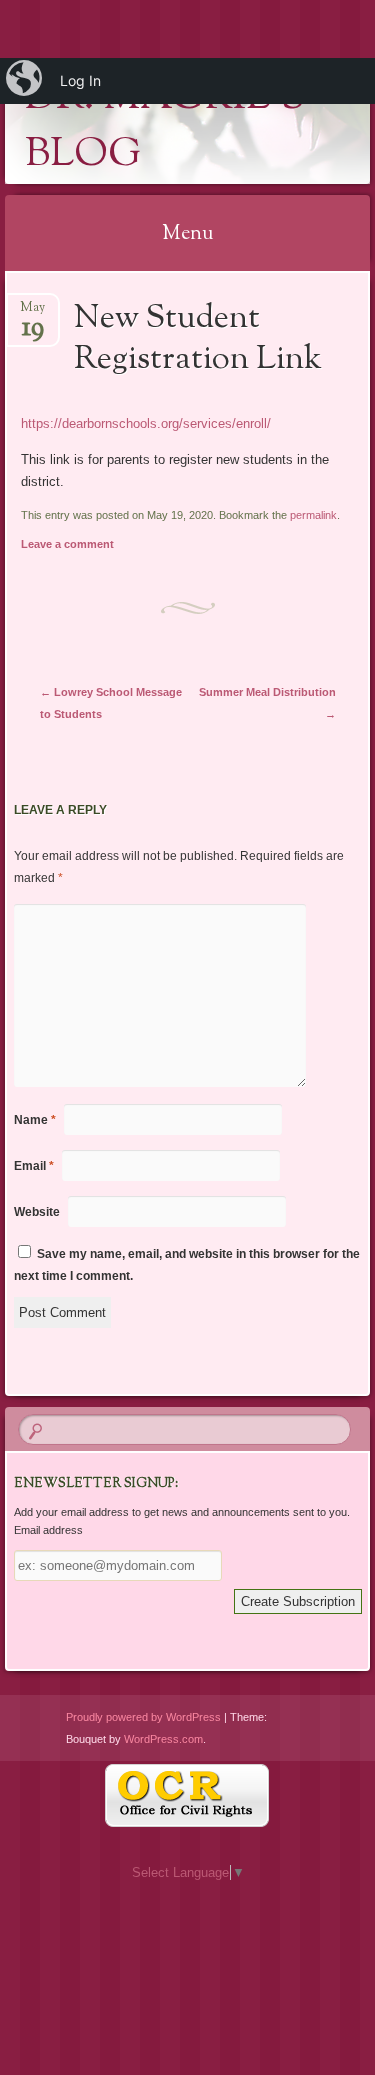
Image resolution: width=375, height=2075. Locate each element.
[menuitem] (26, 81)
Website (37, 1212)
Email (34, 1166)
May (32, 313)
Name (35, 1120)
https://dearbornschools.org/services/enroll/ (146, 423)
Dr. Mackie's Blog (165, 127)
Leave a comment (67, 544)
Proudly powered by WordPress (143, 1717)
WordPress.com (163, 1739)
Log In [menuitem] (80, 80)
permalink (313, 515)
